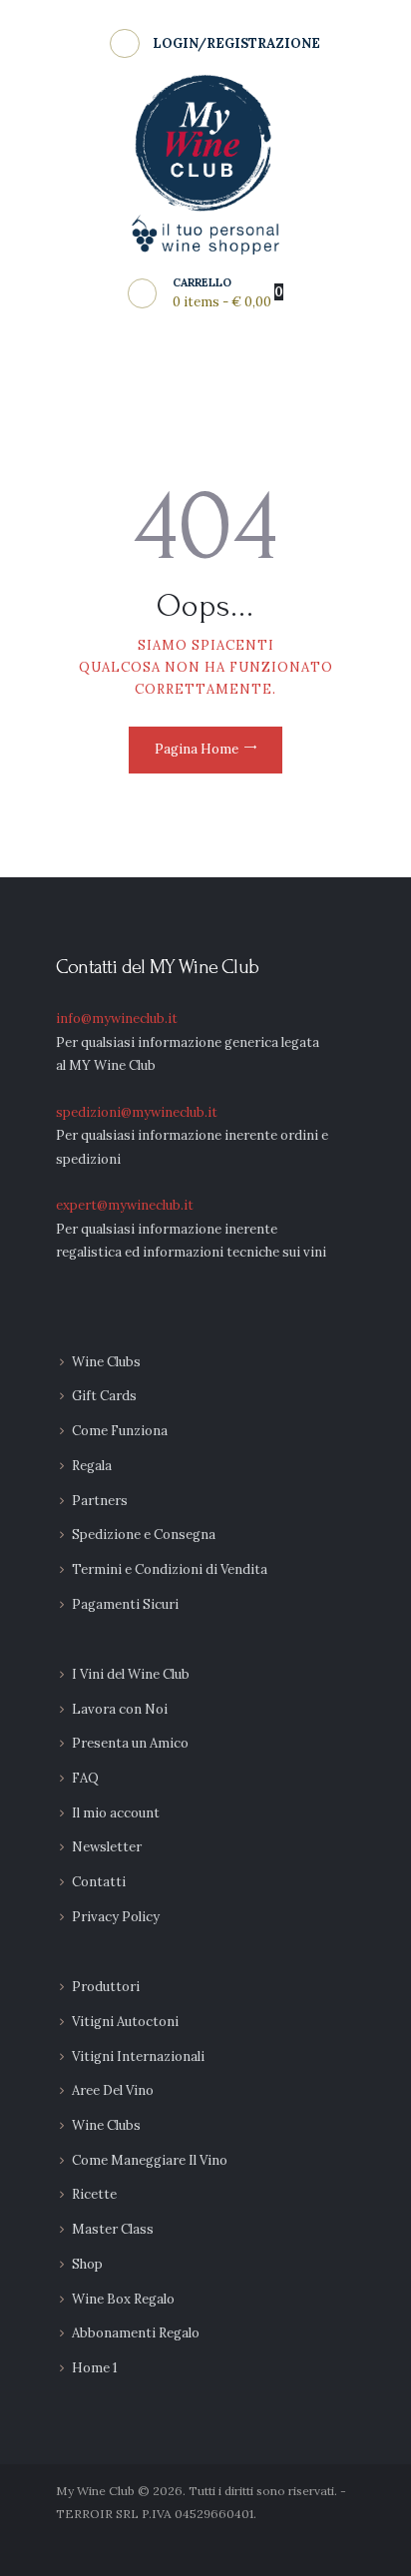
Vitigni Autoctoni (125, 2022)
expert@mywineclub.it (125, 1205)
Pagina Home (197, 749)
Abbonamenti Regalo (136, 2333)
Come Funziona (120, 1431)
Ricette (94, 2194)
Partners (100, 1501)
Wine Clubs (106, 1362)
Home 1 (95, 2368)
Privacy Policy (116, 1917)
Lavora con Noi (120, 1709)
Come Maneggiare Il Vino (150, 2160)
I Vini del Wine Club (131, 1674)
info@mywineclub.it (117, 1019)
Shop (87, 2264)
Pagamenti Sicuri (125, 1604)
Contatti (99, 1882)
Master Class (113, 2229)
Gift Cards (104, 1396)
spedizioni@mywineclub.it (137, 1112)
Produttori (106, 1987)
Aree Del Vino (113, 2090)
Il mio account (116, 1813)
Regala (92, 1466)
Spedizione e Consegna (144, 1535)
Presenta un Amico (130, 1743)
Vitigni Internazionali (138, 2057)
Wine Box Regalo (123, 2299)
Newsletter (107, 1847)
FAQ (85, 1778)
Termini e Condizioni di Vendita (170, 1569)
